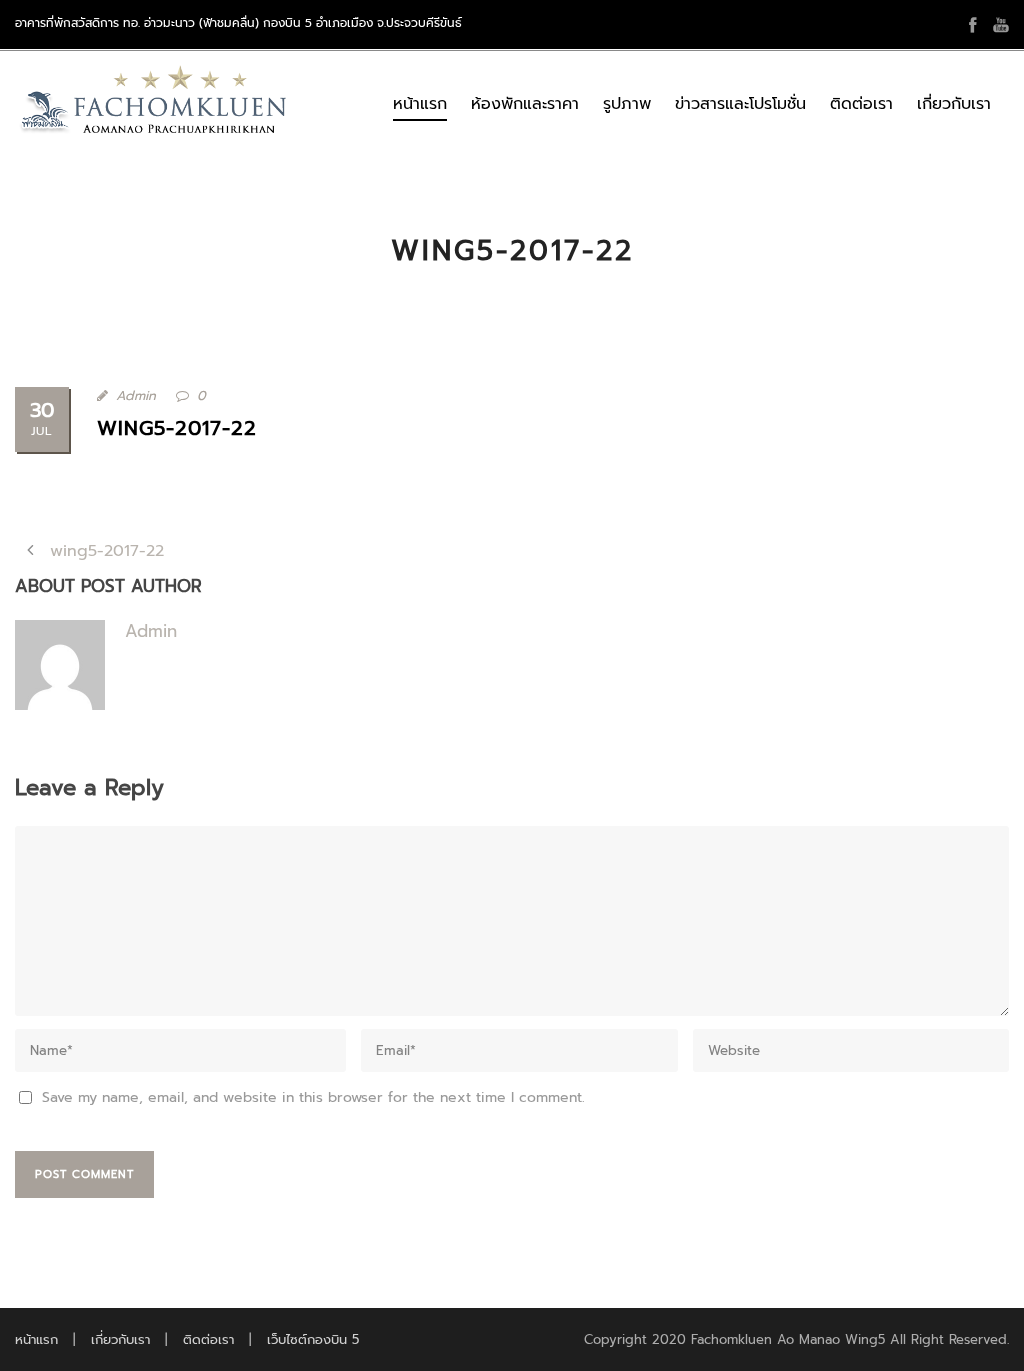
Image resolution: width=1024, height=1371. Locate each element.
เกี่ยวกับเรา (954, 104)
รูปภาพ (627, 104)
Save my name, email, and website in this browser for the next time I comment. (313, 1097)
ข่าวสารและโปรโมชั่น (740, 104)
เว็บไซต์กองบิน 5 (313, 1339)
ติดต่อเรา (861, 104)
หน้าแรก (420, 104)
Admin (136, 395)
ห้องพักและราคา (525, 104)
